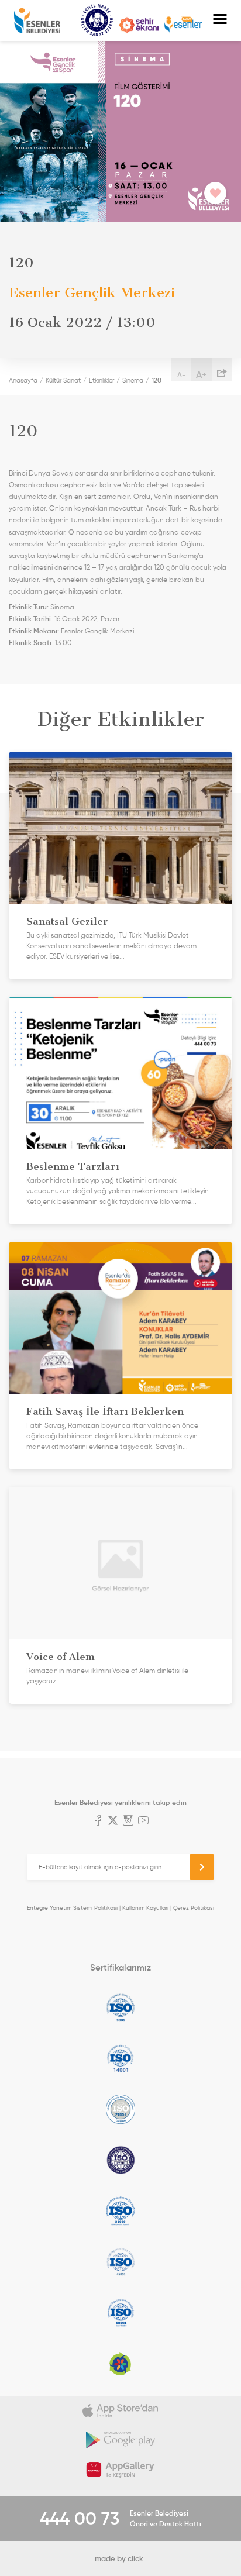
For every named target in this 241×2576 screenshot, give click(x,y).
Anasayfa (23, 380)
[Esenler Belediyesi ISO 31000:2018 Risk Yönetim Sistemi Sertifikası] (120, 2211)
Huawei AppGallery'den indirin (120, 2470)
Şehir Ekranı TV (139, 25)
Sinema (133, 380)
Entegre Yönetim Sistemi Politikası (72, 1908)
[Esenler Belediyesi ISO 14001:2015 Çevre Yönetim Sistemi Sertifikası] (120, 2058)
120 (156, 380)
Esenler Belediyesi (37, 21)
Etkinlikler (101, 380)
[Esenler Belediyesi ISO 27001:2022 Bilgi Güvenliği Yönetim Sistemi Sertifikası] (120, 2109)
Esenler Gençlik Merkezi (97, 631)
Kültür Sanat (97, 20)
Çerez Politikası (194, 1908)
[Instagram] (128, 1821)
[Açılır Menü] (220, 20)
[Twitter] (113, 1821)
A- (181, 375)
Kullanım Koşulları (145, 1908)
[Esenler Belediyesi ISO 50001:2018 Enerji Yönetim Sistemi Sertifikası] (120, 2313)
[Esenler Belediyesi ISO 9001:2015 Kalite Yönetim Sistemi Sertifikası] (120, 2007)
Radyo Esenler (183, 25)
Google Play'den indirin (120, 2440)
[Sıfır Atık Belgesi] (120, 2364)
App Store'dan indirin (120, 2411)
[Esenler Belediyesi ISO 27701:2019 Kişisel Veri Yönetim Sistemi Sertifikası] (120, 2160)
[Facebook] (98, 1821)
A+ (202, 374)
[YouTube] (143, 1821)
